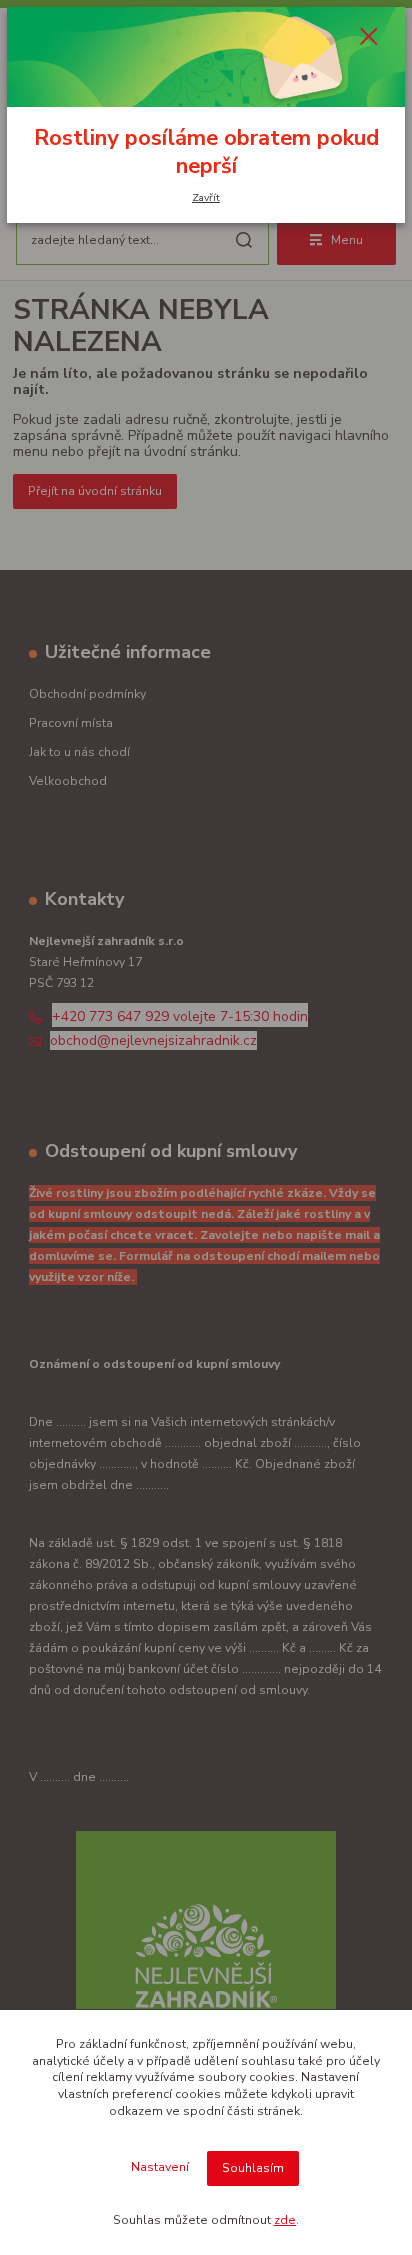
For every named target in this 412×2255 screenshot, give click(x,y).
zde (285, 2220)
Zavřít (206, 197)
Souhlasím (253, 2168)
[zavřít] (369, 38)
